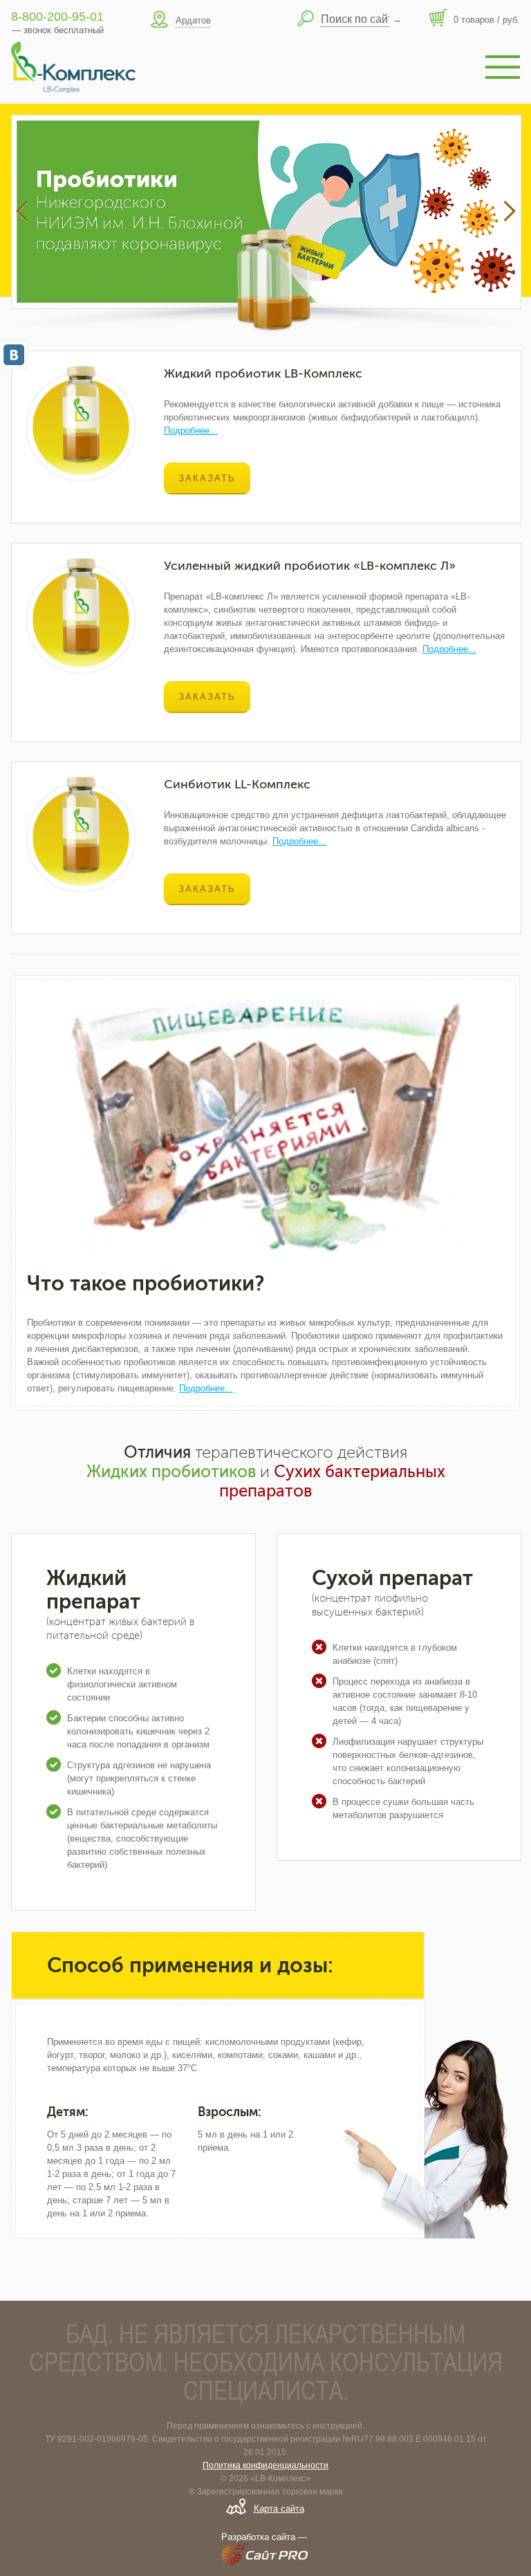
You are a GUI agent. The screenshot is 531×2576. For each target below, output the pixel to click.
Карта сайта (279, 2509)
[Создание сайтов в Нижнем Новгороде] (265, 2559)
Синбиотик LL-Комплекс (237, 784)
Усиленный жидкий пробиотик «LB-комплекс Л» (310, 566)
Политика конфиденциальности (265, 2465)
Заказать (207, 478)
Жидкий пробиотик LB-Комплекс (263, 373)
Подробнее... (191, 430)
